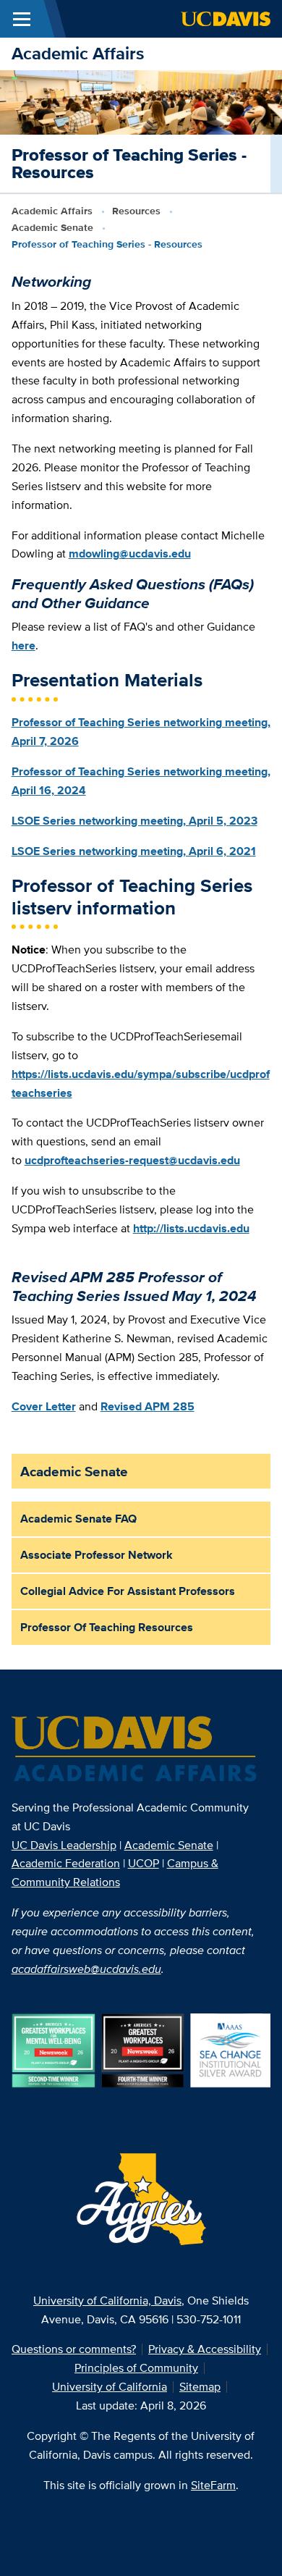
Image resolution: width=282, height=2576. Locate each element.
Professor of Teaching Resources (107, 1627)
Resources (136, 211)
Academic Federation (66, 1863)
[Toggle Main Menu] (22, 19)
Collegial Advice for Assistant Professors (128, 1591)
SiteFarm (213, 2485)
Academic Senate (52, 227)
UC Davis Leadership (64, 1845)
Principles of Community (136, 2368)
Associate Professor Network (97, 1555)
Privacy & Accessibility (205, 2349)
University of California (110, 2387)
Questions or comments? (74, 2349)
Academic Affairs (78, 53)
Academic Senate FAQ (78, 1519)
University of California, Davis (107, 2301)
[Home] (136, 1750)
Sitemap (200, 2387)
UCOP (144, 1863)
